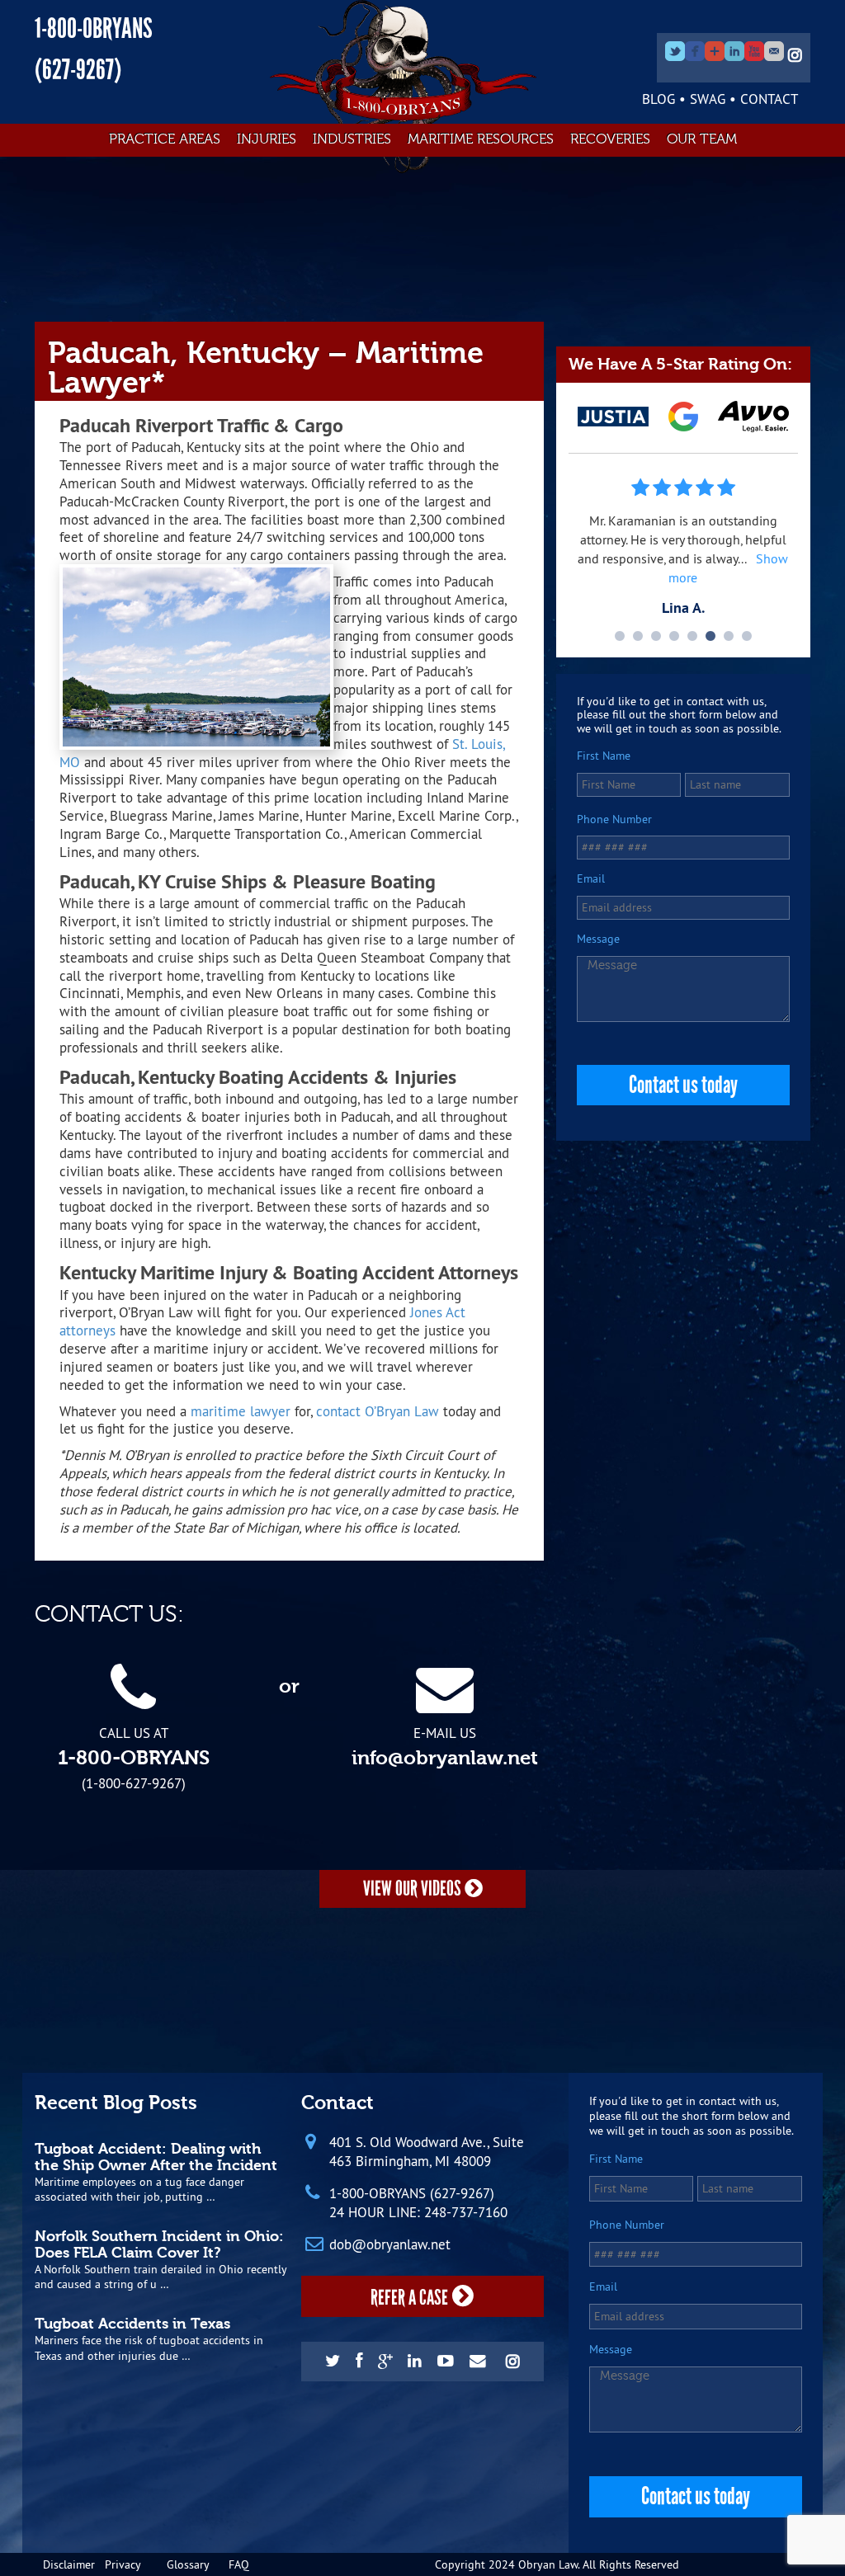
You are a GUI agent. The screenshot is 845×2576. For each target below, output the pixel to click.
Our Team (702, 139)
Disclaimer (69, 2564)
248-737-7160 (466, 2212)
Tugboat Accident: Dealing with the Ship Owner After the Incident (156, 2157)
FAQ (239, 2564)
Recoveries (610, 139)
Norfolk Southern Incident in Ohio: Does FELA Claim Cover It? (159, 2244)
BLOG (659, 99)
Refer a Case (409, 2298)
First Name (604, 756)
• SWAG (702, 99)
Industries (352, 139)
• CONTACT (764, 99)
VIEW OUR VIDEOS (414, 1888)
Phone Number (614, 819)
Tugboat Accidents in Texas (132, 2324)
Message (598, 939)
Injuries (267, 139)
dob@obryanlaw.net (390, 2244)
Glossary (188, 2564)
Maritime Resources (481, 139)
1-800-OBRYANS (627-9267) (412, 2193)
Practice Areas (165, 139)
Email (591, 879)
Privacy (123, 2564)
